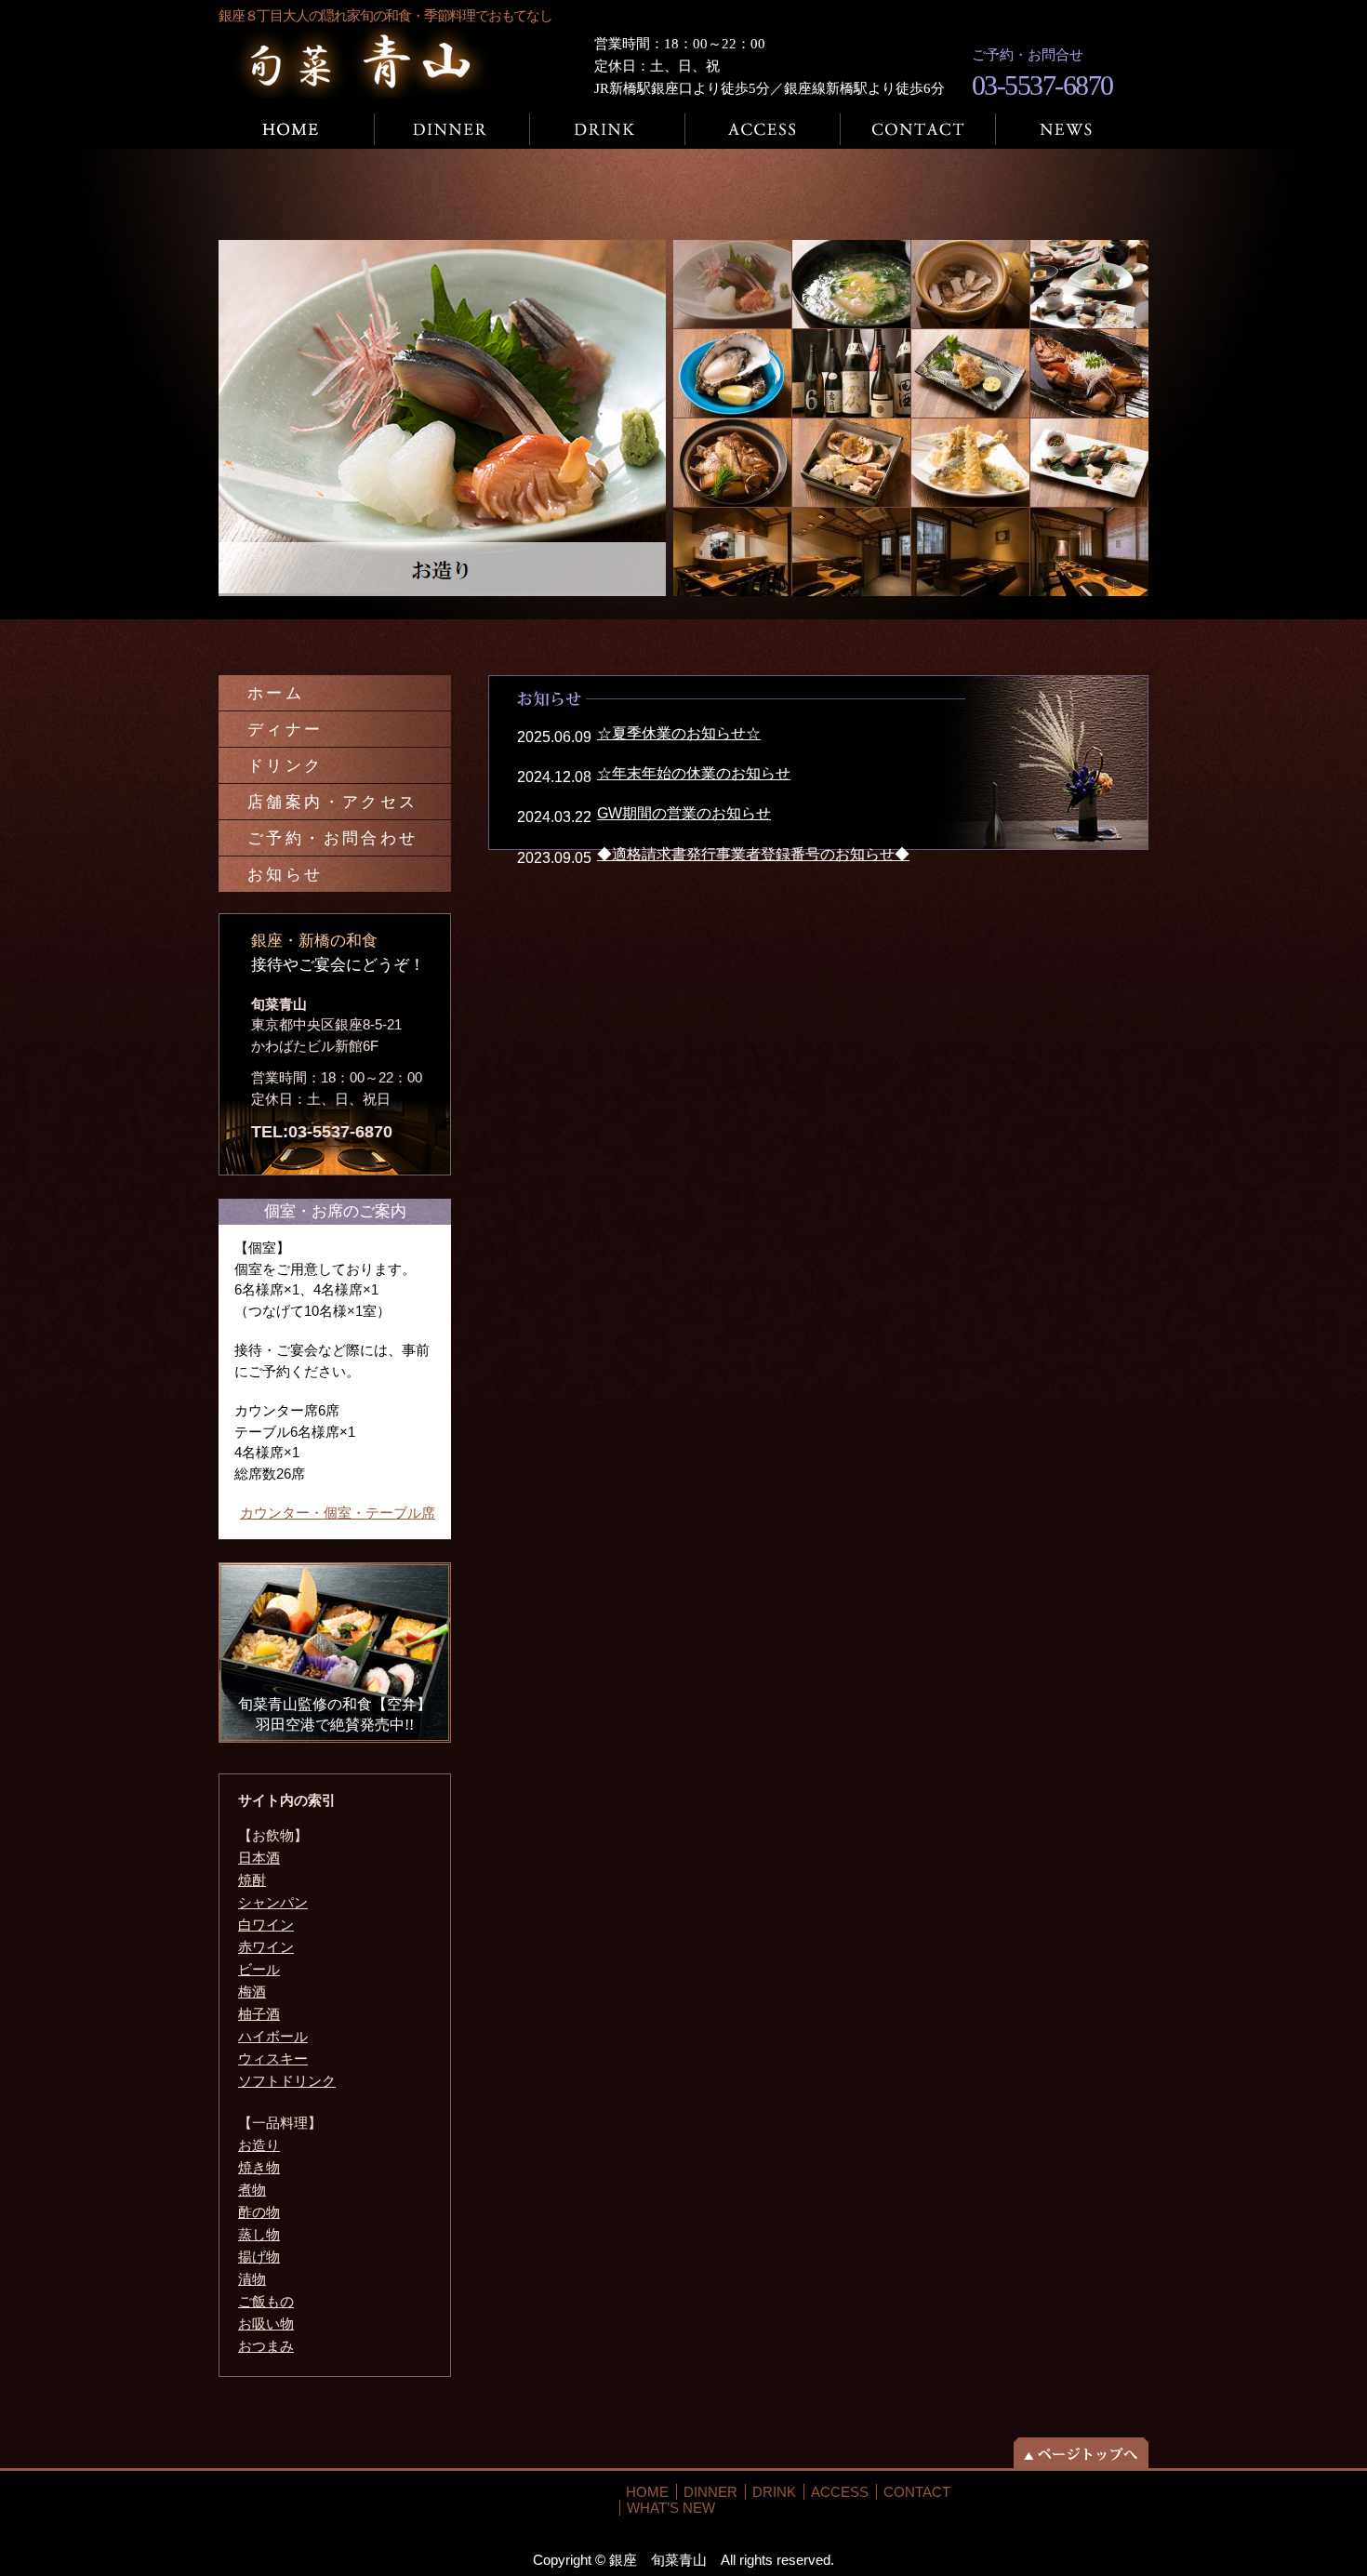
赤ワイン (266, 1947)
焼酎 (252, 1880)
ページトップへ (1081, 2453)
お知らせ (285, 875)
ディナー (452, 129)
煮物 (252, 2190)
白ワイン (266, 1925)
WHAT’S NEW (671, 2508)
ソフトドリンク (287, 2081)
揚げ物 (259, 2257)
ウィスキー (273, 2058)
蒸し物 (259, 2234)
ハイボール (273, 2036)
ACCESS (840, 2492)
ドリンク (608, 129)
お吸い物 (266, 2324)
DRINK (774, 2492)
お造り (259, 2145)
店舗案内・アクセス (763, 129)
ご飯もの (266, 2301)
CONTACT (917, 2492)
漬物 (252, 2279)
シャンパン (273, 1902)
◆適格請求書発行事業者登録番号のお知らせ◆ (753, 854)
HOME (647, 2492)
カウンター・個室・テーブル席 (338, 1513)
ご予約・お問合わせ (333, 838)
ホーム (297, 129)
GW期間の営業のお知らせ (684, 813)
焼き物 (259, 2167)
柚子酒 (259, 2014)
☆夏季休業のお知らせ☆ (679, 733)
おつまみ (266, 2346)
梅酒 (252, 1992)
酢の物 (259, 2212)
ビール (259, 1969)
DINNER (710, 2492)
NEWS (1072, 129)
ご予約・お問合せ (918, 129)
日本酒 (259, 1858)
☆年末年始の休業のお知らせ (694, 773)
